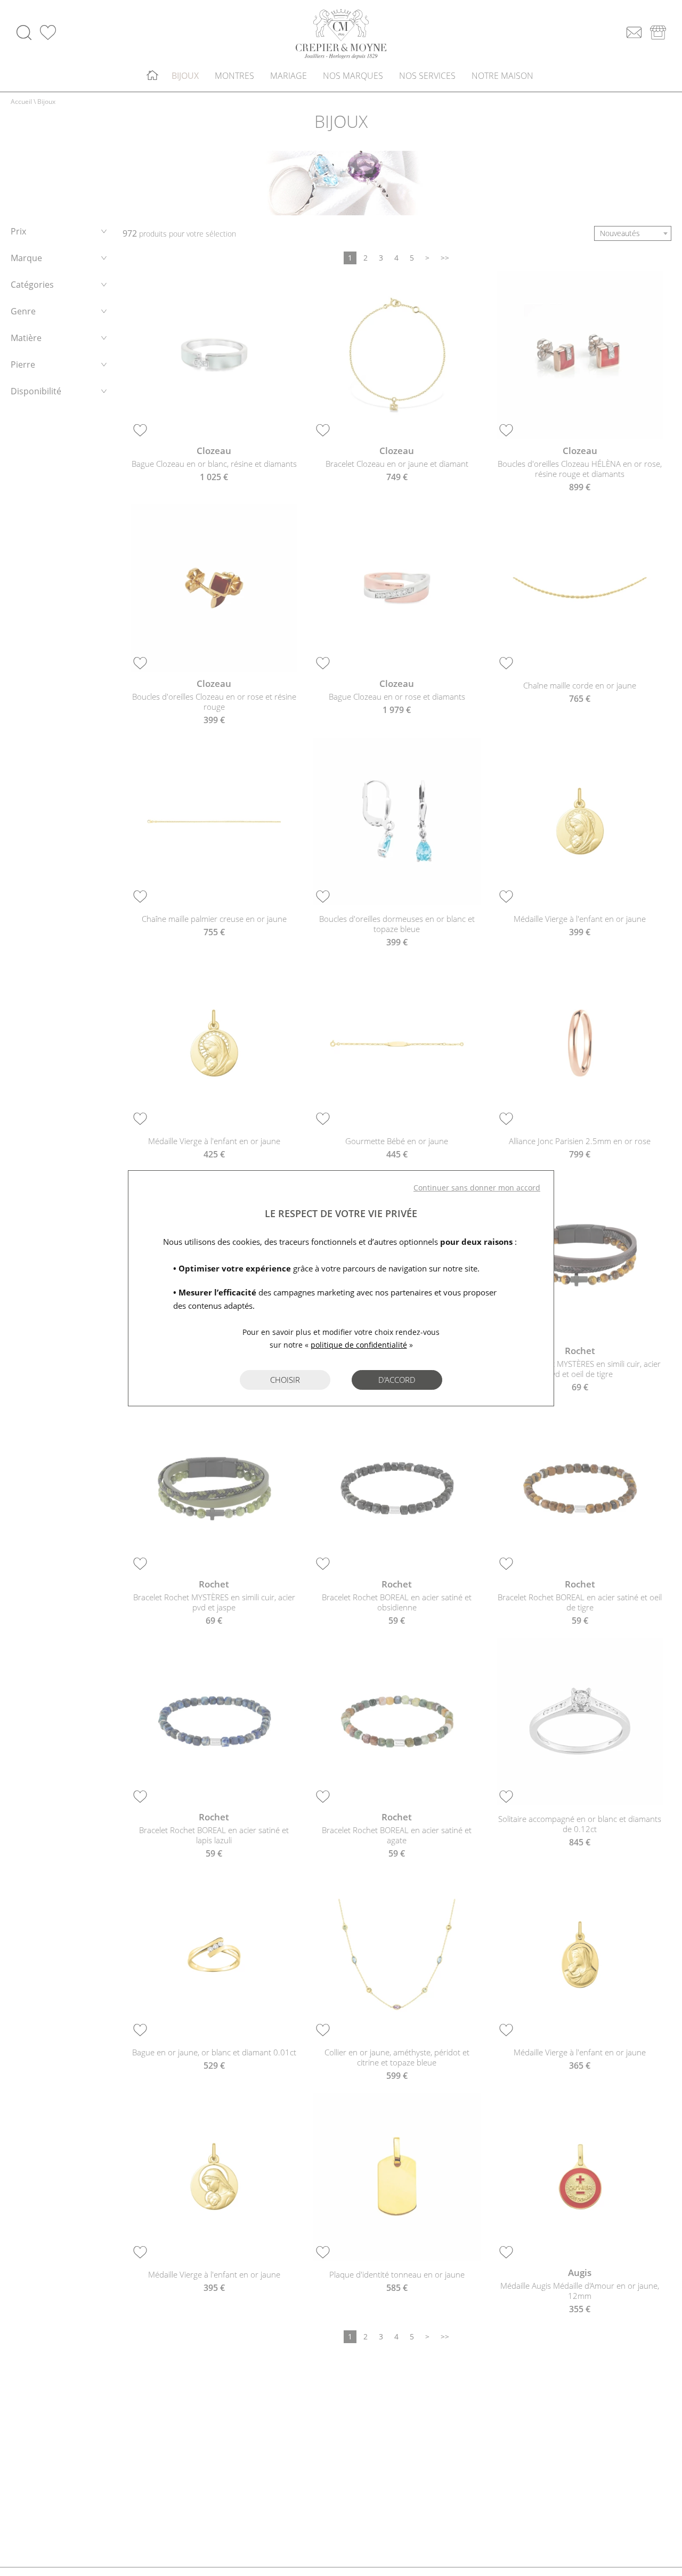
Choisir (285, 1380)
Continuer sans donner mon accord (477, 1188)
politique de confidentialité (359, 1345)
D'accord (397, 1380)
